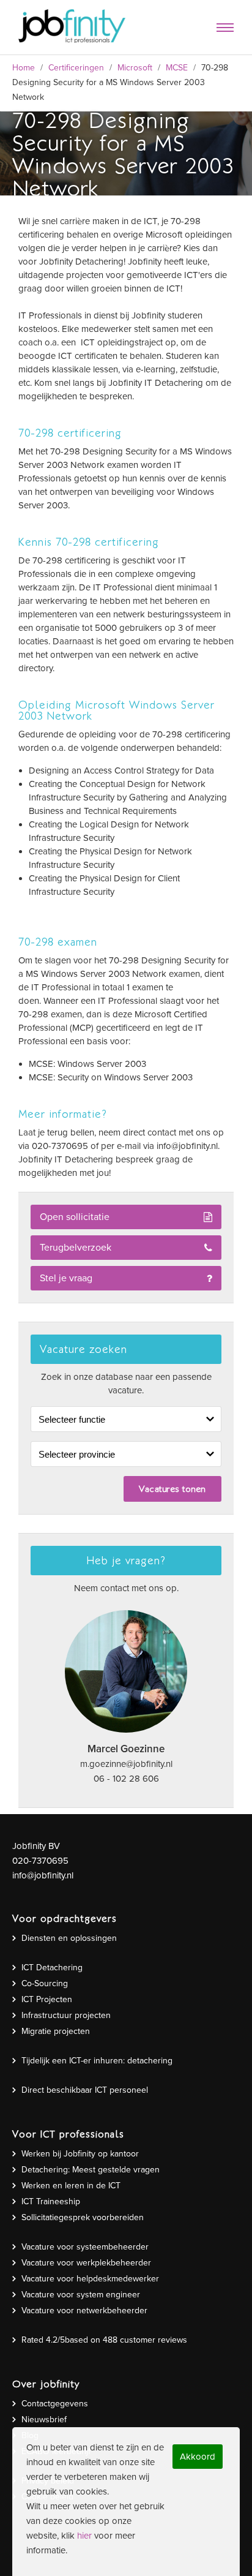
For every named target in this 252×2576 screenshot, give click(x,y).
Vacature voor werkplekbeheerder (86, 2263)
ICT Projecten (47, 1999)
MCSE (177, 68)
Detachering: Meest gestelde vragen (91, 2170)
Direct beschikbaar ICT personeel (85, 2090)
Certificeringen (76, 68)
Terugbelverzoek (76, 1248)
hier (84, 2536)
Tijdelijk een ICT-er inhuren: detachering (97, 2061)
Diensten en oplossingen (69, 1938)
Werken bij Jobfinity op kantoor (80, 2154)
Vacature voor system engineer (81, 2295)
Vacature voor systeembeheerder (85, 2247)
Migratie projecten (56, 2031)
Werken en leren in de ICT (71, 2186)
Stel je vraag (66, 1278)
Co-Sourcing (45, 1983)
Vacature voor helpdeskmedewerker (90, 2279)
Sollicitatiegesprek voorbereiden (83, 2217)
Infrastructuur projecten (66, 2015)
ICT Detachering (52, 1968)
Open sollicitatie (75, 1217)
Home (24, 68)
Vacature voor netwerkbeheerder (84, 2310)
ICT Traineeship (51, 2201)
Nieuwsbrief (44, 2420)
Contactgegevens (55, 2404)
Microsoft (135, 68)
